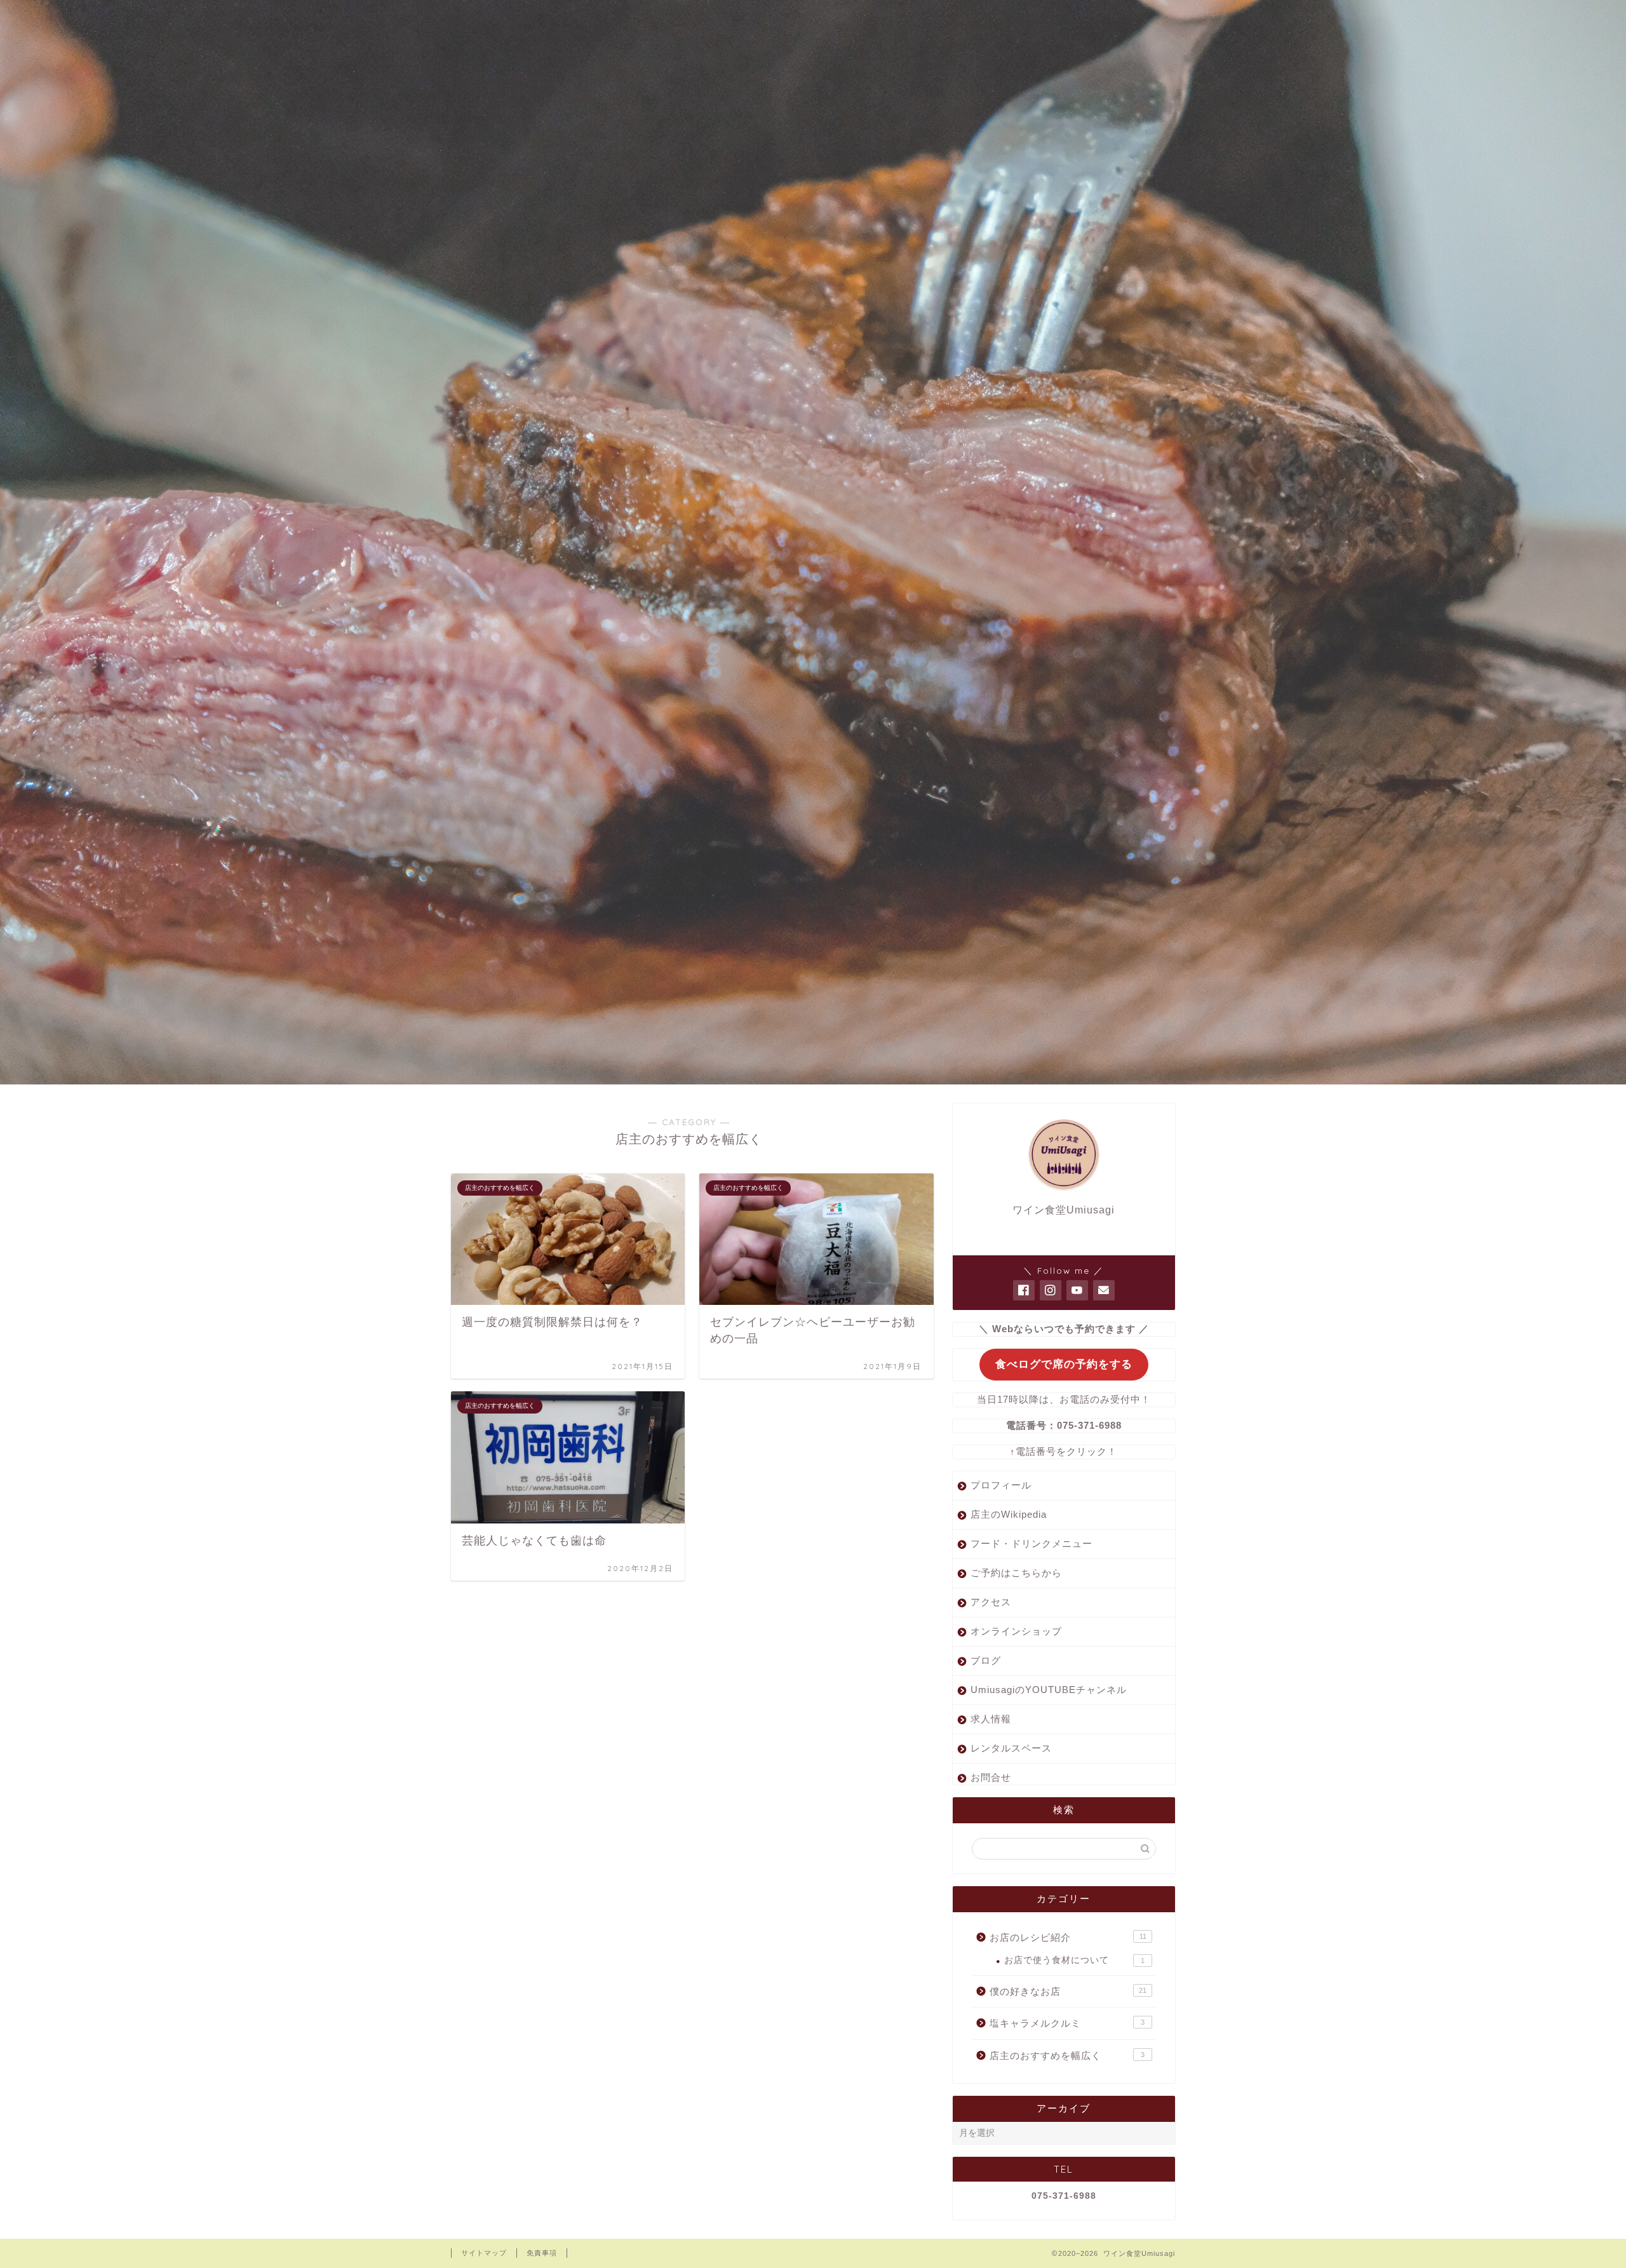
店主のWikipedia (1009, 1514)
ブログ (986, 1660)
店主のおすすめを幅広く (1067, 2055)
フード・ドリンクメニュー (1031, 1543)
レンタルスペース (1011, 1748)
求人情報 (991, 1719)
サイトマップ (484, 2253)
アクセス (991, 1602)
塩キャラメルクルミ (1067, 2023)
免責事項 (542, 2253)
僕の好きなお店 (1068, 1991)
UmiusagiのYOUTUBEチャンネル (1049, 1690)
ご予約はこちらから (1016, 1573)
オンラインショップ (1016, 1631)
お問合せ (991, 1777)
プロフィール (1001, 1485)
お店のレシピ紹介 (1068, 1937)
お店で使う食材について (1074, 1960)
